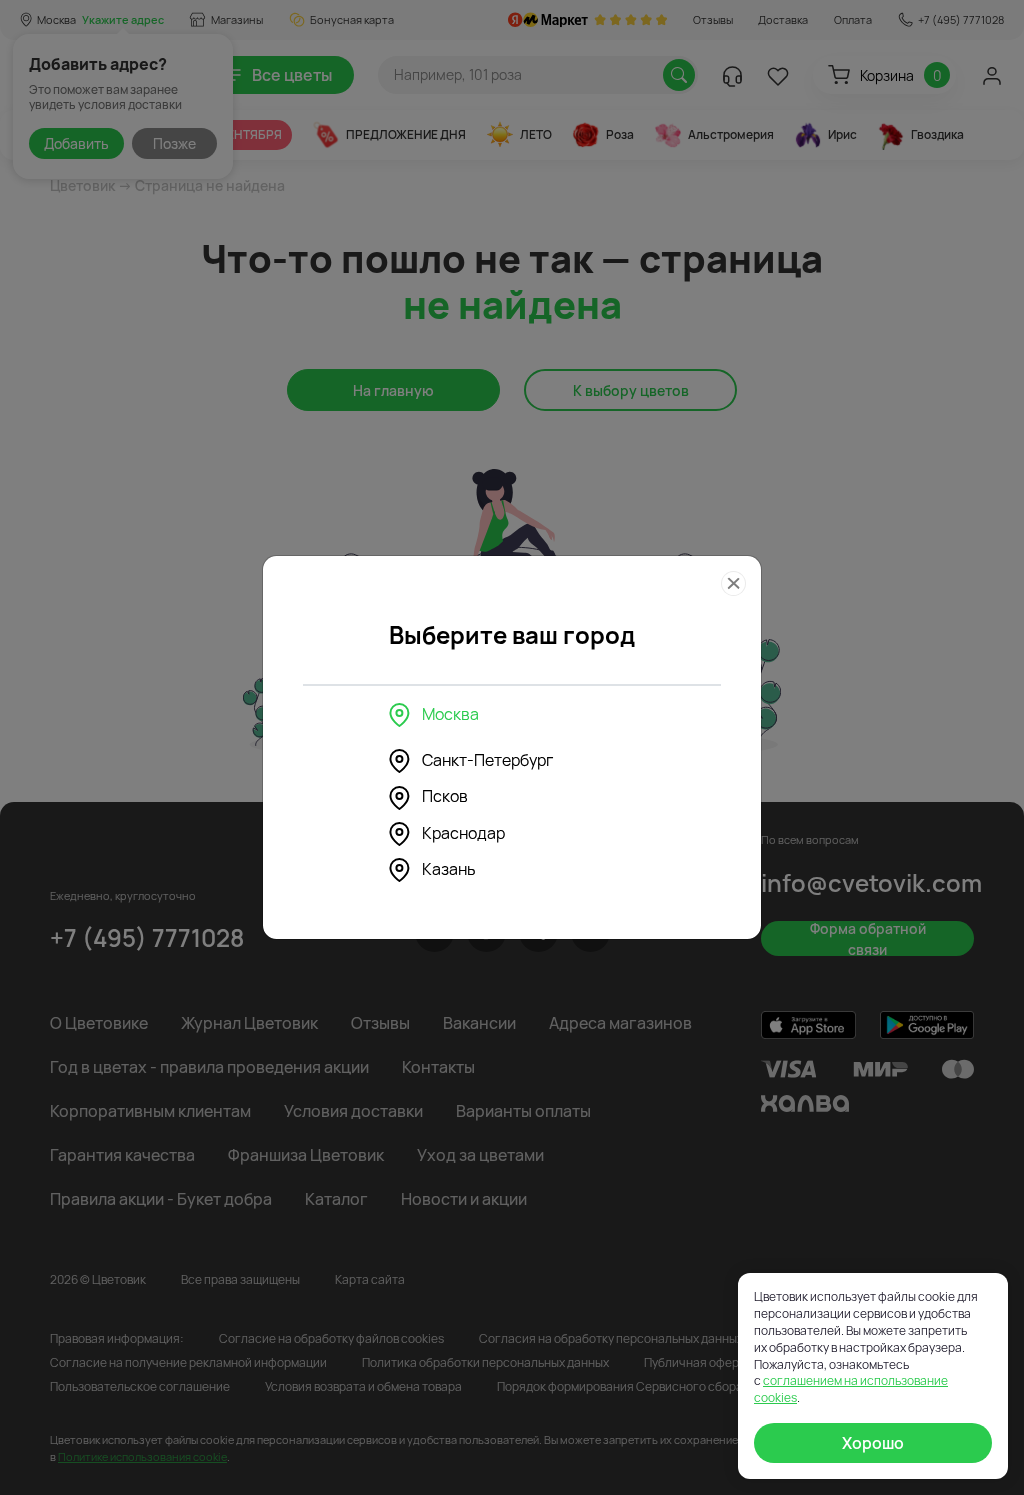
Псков (445, 796)
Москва (450, 714)
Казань (449, 869)
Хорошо (873, 1443)
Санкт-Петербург (487, 760)
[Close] (733, 583)
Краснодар (463, 833)
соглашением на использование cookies (851, 1389)
